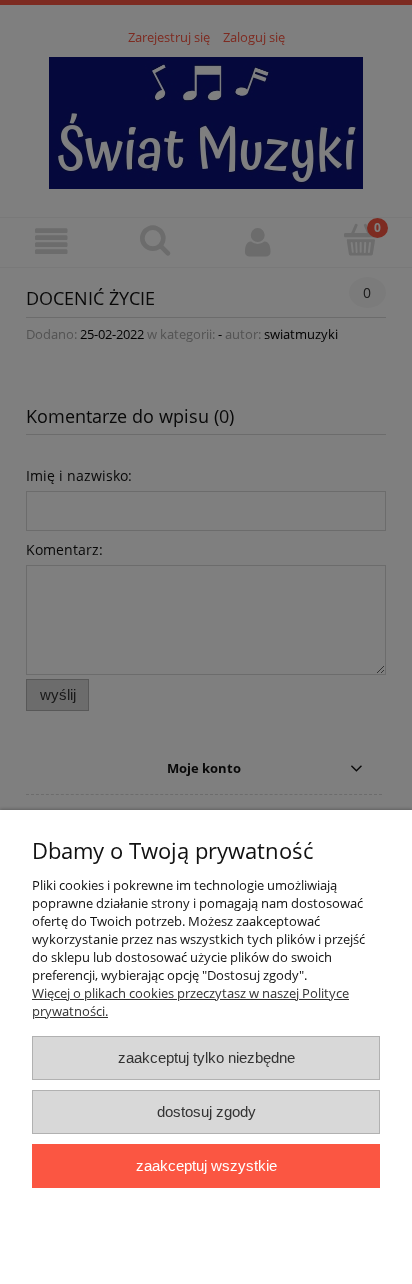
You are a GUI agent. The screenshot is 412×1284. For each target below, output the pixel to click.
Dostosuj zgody (206, 1111)
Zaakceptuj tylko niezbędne (206, 1057)
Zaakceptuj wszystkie (206, 1165)
